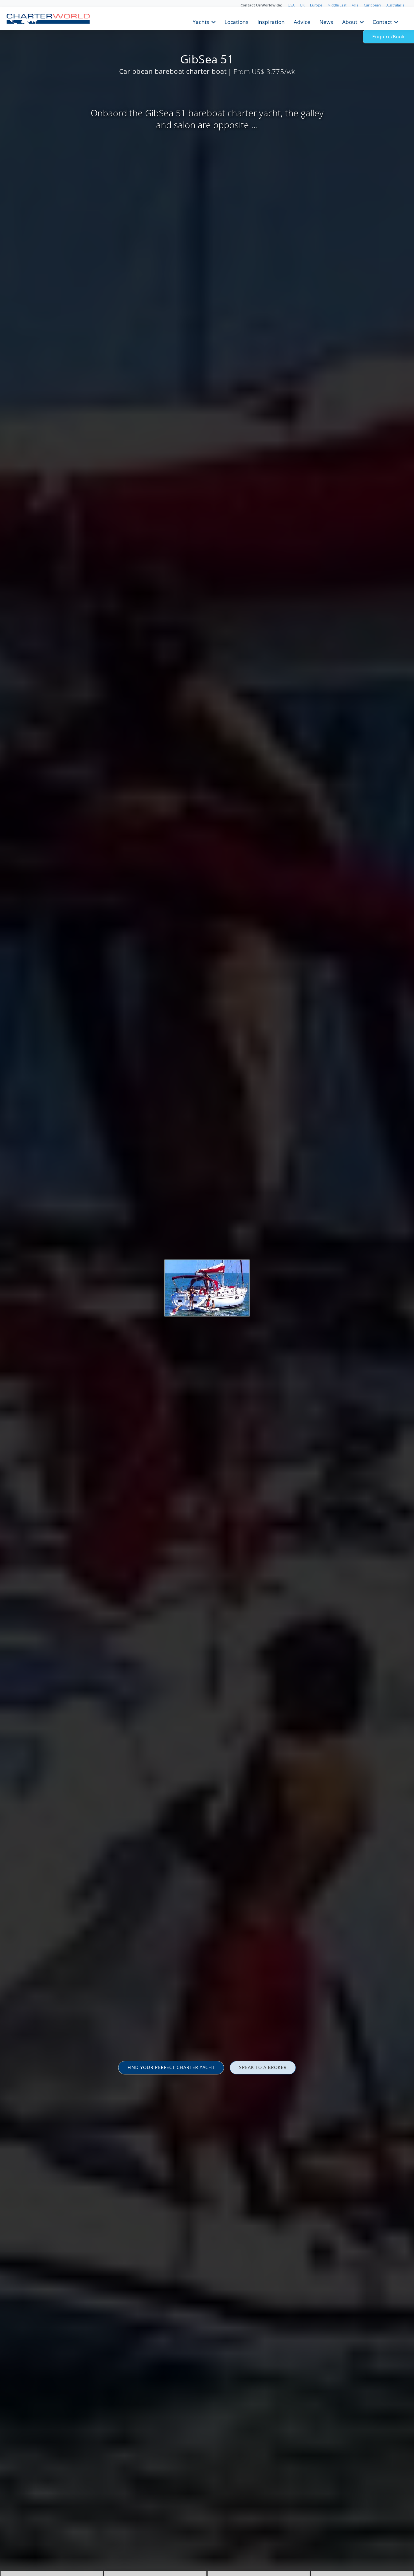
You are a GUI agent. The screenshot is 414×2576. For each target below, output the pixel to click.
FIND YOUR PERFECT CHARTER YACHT (171, 2067)
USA (291, 5)
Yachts (201, 21)
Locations (236, 21)
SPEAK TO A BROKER (263, 2067)
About (350, 21)
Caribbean (372, 5)
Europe (316, 5)
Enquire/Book (389, 37)
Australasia (395, 5)
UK (302, 5)
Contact (382, 21)
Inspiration (271, 21)
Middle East (337, 5)
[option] (207, 1288)
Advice (302, 21)
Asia (355, 5)
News (326, 21)
